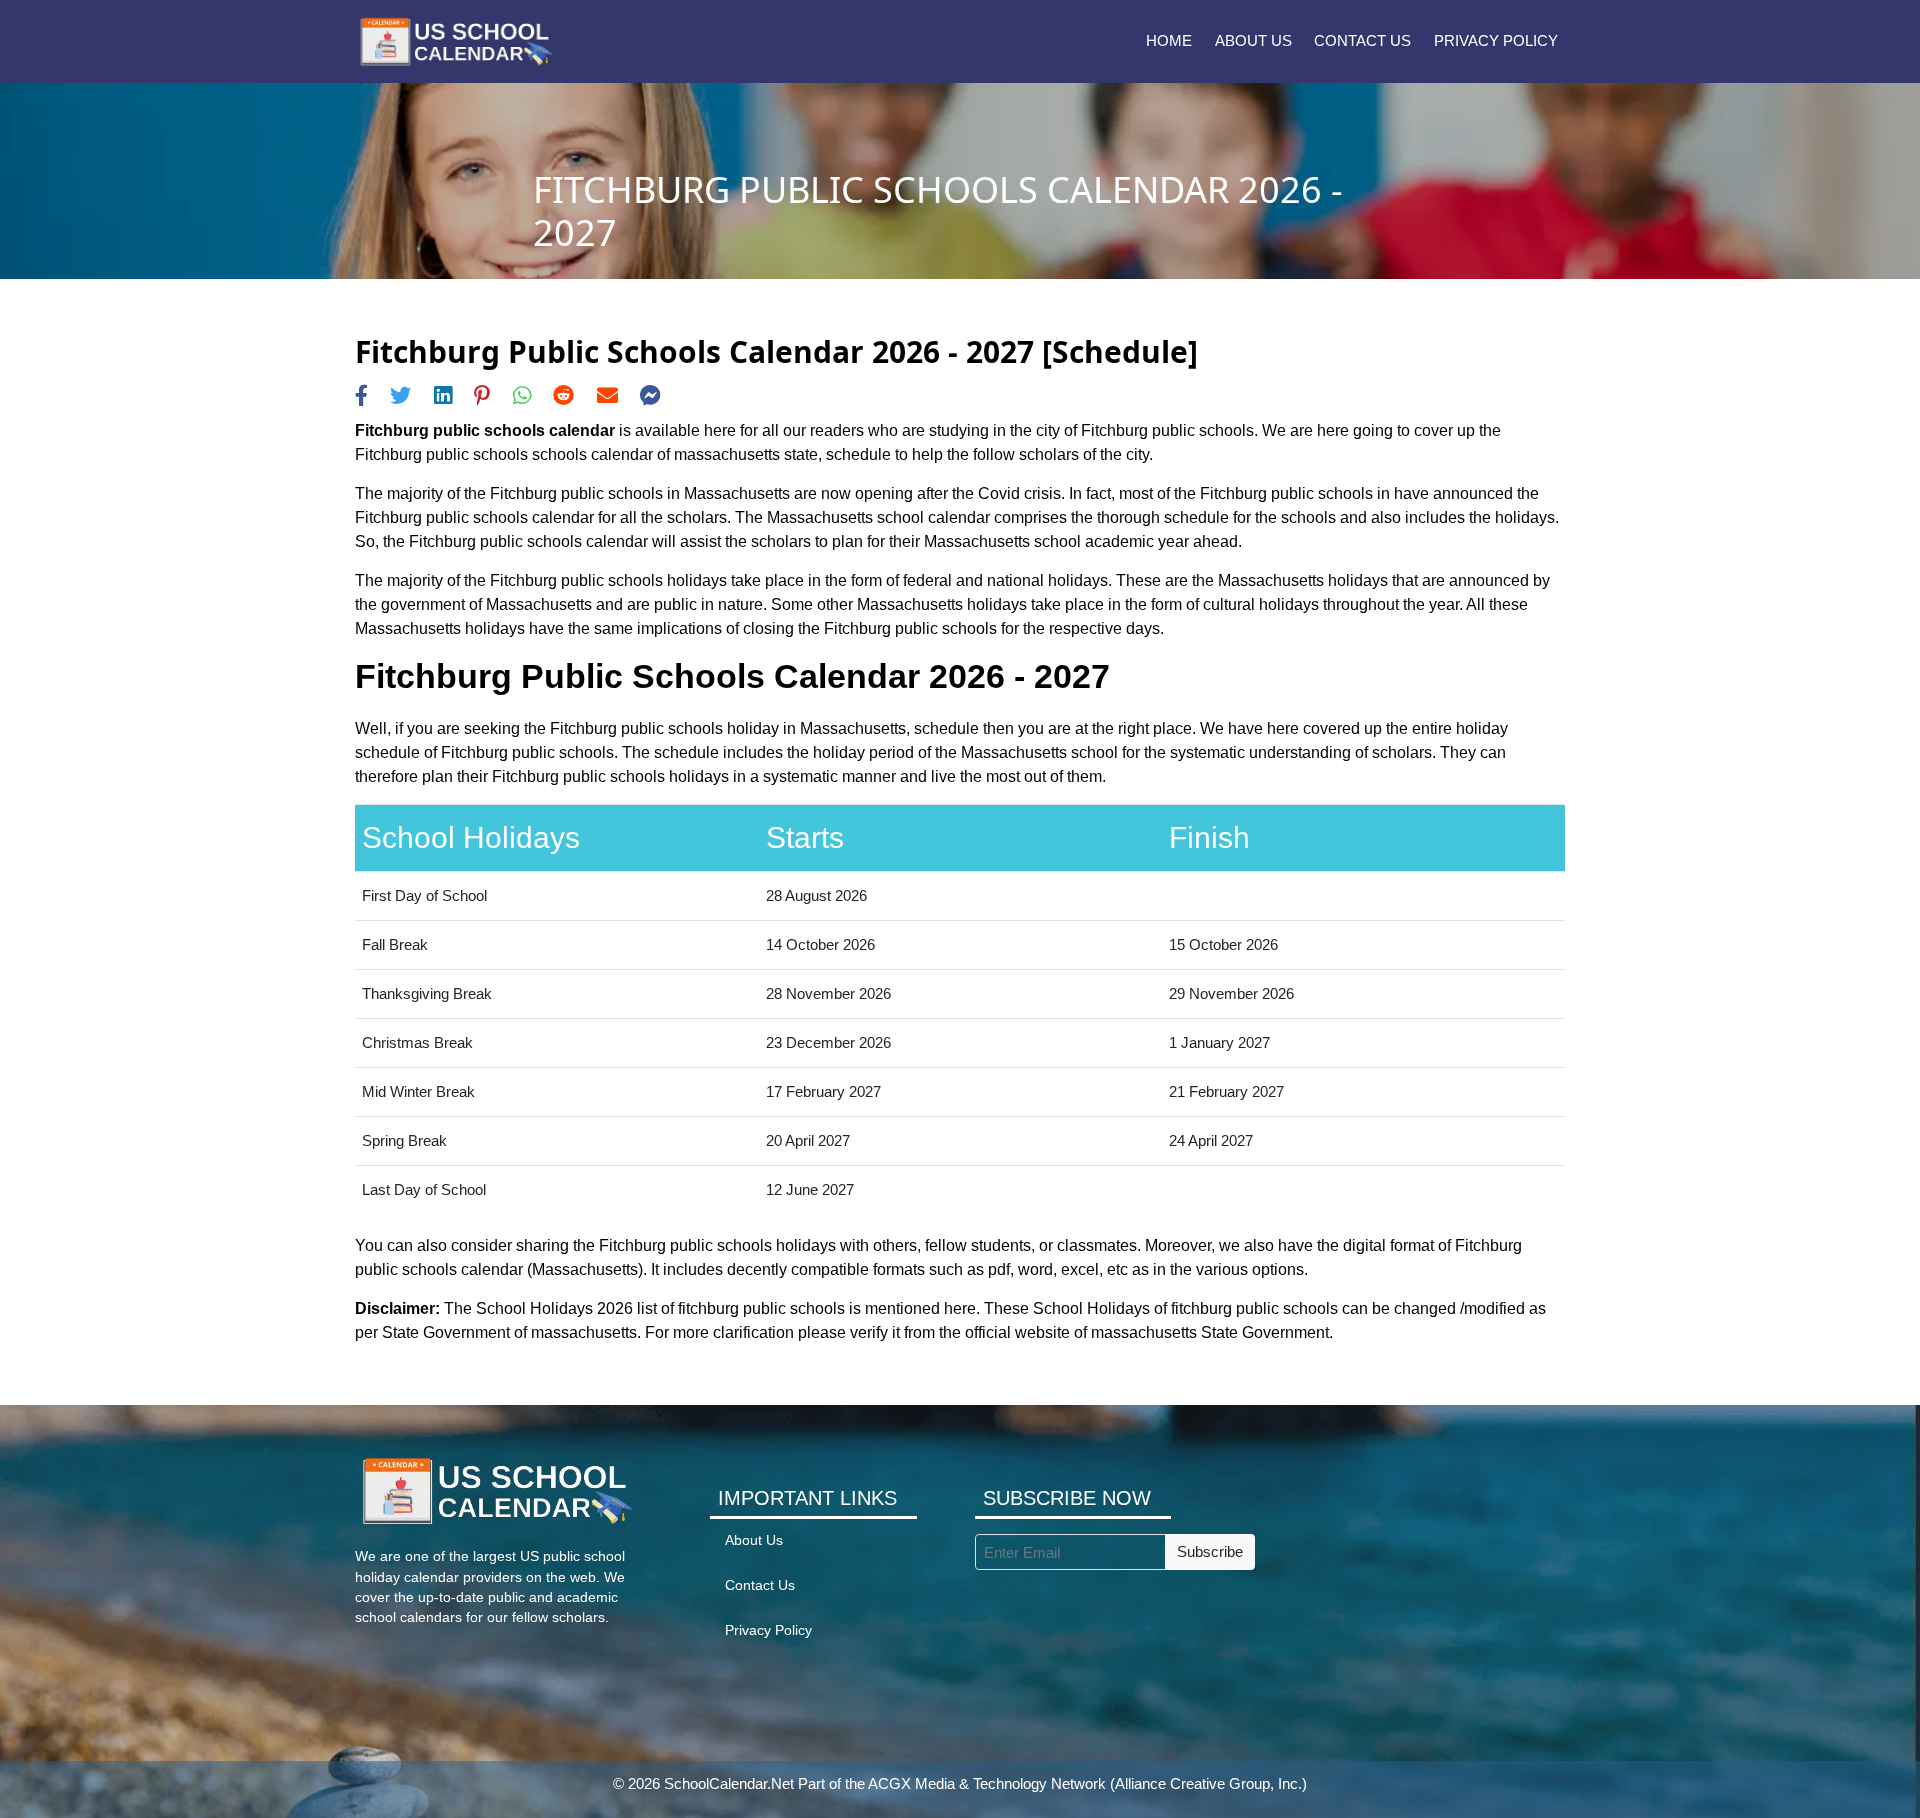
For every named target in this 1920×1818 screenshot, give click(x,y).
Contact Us (1362, 40)
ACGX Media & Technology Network (987, 1783)
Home (1169, 40)
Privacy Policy (1496, 40)
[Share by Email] (607, 395)
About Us (1253, 40)
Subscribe (1210, 1551)
